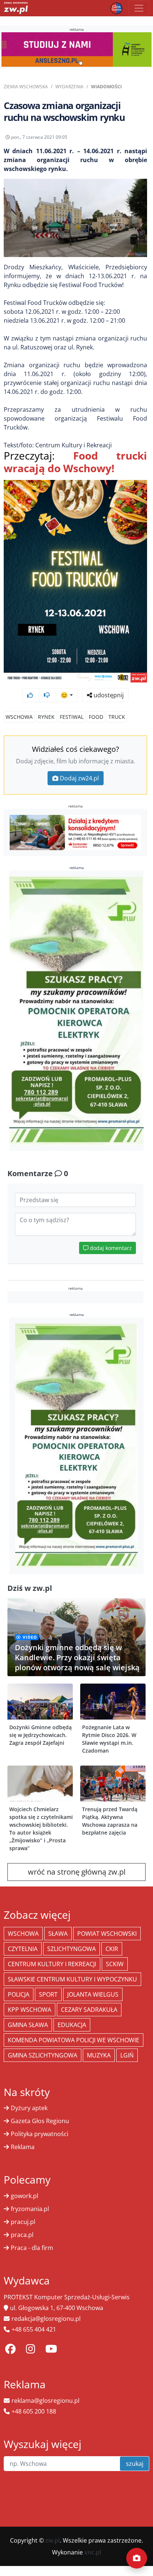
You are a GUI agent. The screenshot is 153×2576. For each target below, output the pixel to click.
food (96, 717)
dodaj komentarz (110, 1248)
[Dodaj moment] (137, 2558)
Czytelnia (23, 1949)
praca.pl (22, 2235)
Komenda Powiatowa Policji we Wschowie (74, 2040)
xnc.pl (93, 2552)
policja (19, 1994)
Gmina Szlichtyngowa (43, 2055)
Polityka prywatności (40, 2134)
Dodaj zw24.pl (79, 778)
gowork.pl (25, 2196)
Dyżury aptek (29, 2108)
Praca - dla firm (32, 2248)
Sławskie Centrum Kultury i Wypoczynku (72, 1979)
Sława (58, 1934)
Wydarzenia (69, 87)
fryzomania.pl (30, 2209)
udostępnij (108, 695)
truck (117, 717)
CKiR (112, 1949)
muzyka (99, 2055)
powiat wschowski (107, 1934)
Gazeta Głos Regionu (40, 2121)
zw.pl (53, 2540)
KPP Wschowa (30, 2010)
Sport (48, 1994)
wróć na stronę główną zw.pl (77, 1872)
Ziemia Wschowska (26, 87)
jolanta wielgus (93, 1994)
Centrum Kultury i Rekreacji (52, 1964)
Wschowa (19, 717)
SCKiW (115, 1964)
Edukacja (72, 2025)
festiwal (72, 717)
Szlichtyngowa (71, 1949)
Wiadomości (106, 87)
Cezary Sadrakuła (89, 2010)
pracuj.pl (23, 2222)
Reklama (23, 2147)
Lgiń (127, 2055)
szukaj (135, 2464)
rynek (46, 717)
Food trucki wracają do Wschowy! (75, 462)
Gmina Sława (28, 2025)
